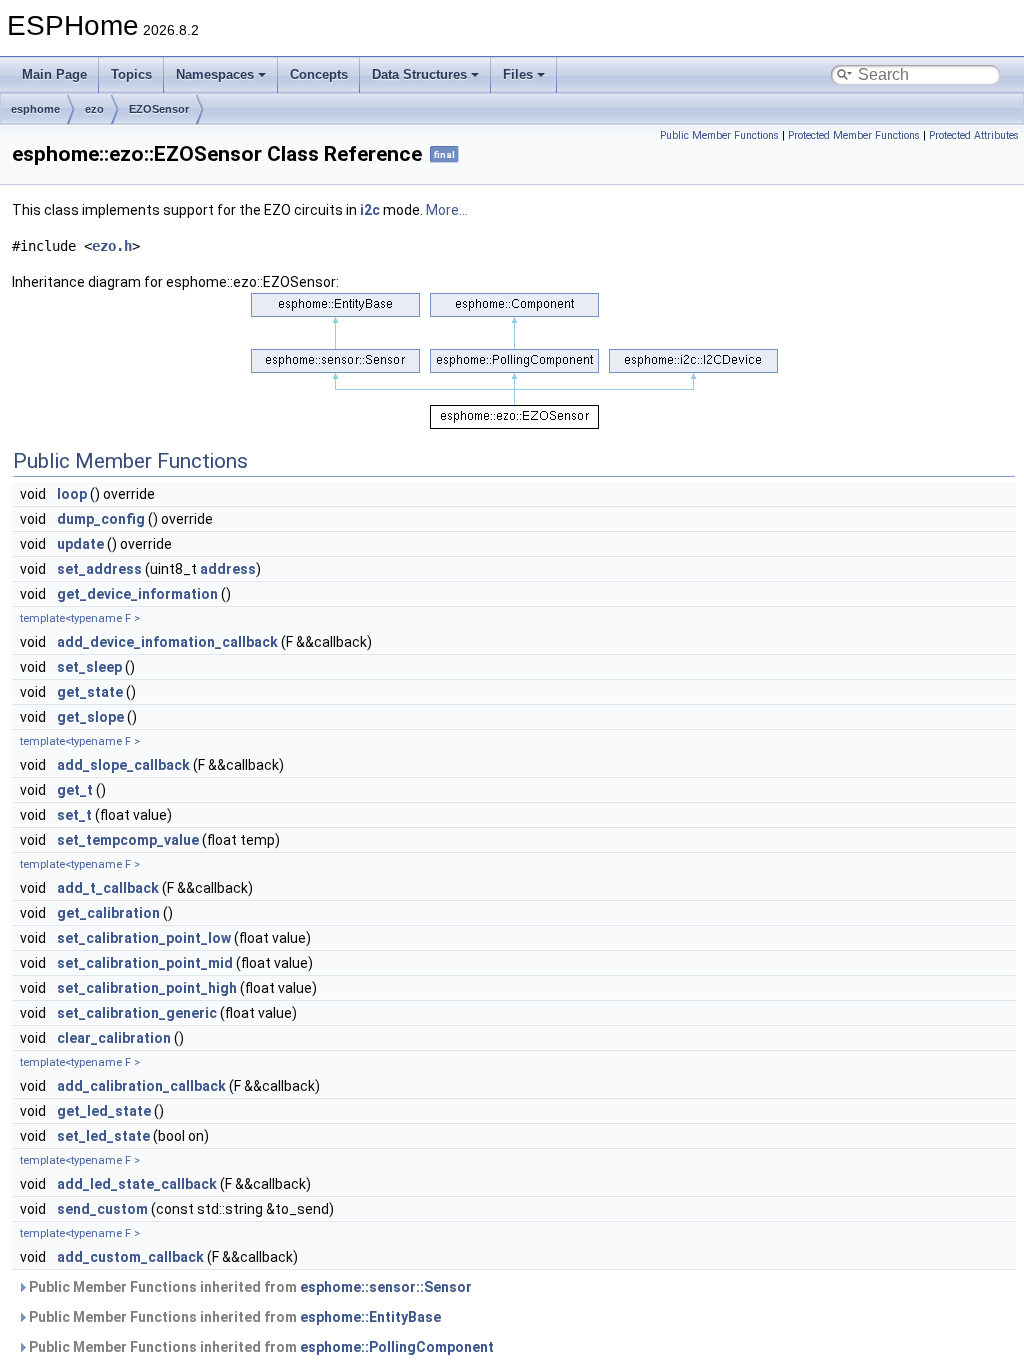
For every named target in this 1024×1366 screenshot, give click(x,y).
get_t (75, 790)
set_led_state (103, 1136)
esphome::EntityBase (370, 1317)
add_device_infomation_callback (167, 642)
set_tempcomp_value (128, 840)
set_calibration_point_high (147, 988)
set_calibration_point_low (144, 938)
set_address (99, 569)
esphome (35, 109)
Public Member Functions (719, 135)
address (228, 569)
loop (72, 494)
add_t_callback (108, 888)
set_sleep (89, 667)
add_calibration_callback (141, 1086)
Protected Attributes (974, 135)
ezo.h (112, 246)
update (80, 544)
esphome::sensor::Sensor (386, 1287)
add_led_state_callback (137, 1184)
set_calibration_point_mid (145, 963)
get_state (90, 692)
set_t (74, 815)
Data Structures (419, 74)
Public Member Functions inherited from (249, 1287)
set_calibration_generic (137, 1013)
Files (518, 74)
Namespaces (215, 74)
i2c (370, 210)
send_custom (102, 1209)
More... (447, 210)
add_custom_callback (130, 1257)
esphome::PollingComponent (397, 1347)
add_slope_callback (123, 765)
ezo (94, 109)
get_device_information (137, 594)
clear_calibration (114, 1038)
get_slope (90, 717)
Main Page (54, 74)
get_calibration (108, 913)
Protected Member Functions (854, 135)
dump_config (101, 519)
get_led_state (104, 1111)
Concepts (319, 74)
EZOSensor (159, 109)
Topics (131, 74)
